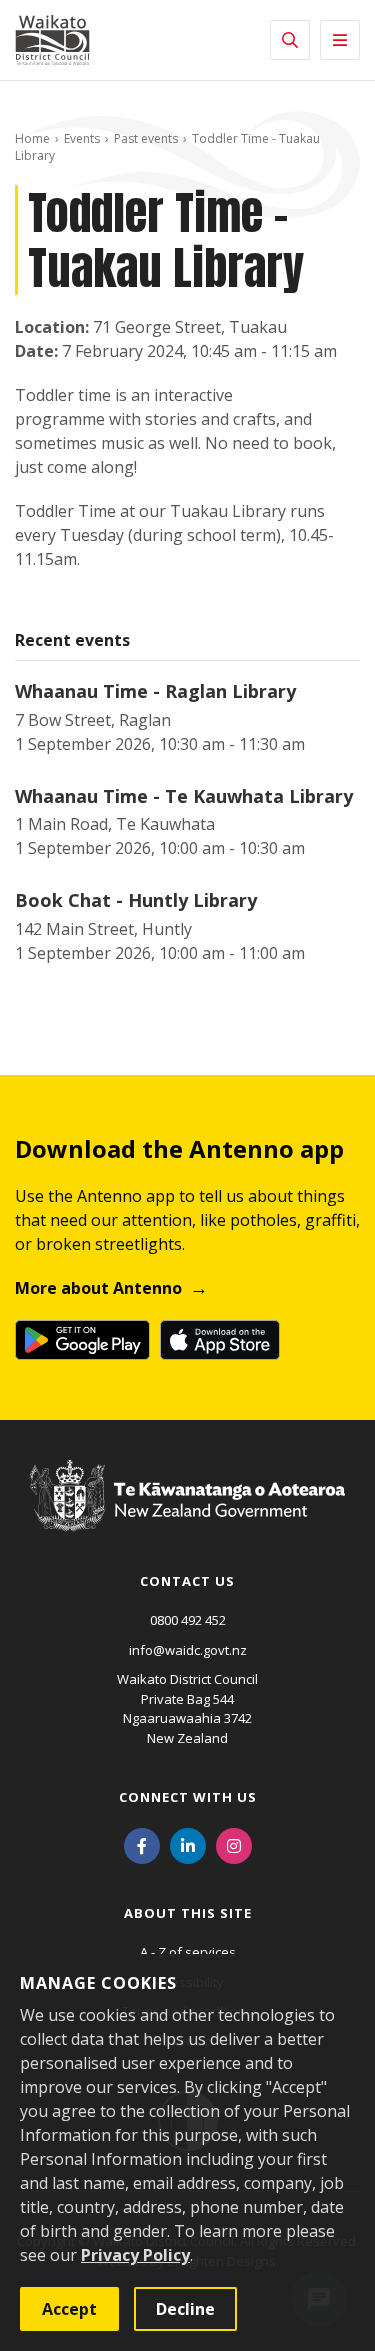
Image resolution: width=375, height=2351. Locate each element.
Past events (146, 138)
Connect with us (188, 1797)
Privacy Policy (135, 2255)
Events (82, 138)
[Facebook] (142, 1844)
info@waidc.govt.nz (188, 1650)
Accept (69, 2309)
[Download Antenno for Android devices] (82, 1340)
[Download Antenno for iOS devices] (220, 1340)
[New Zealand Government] (187, 1514)
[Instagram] (234, 1844)
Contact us (187, 1581)
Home (32, 138)
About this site (188, 1913)
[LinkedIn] (188, 1844)
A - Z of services (188, 1952)
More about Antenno (98, 1288)
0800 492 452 (188, 1620)
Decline (185, 2309)
